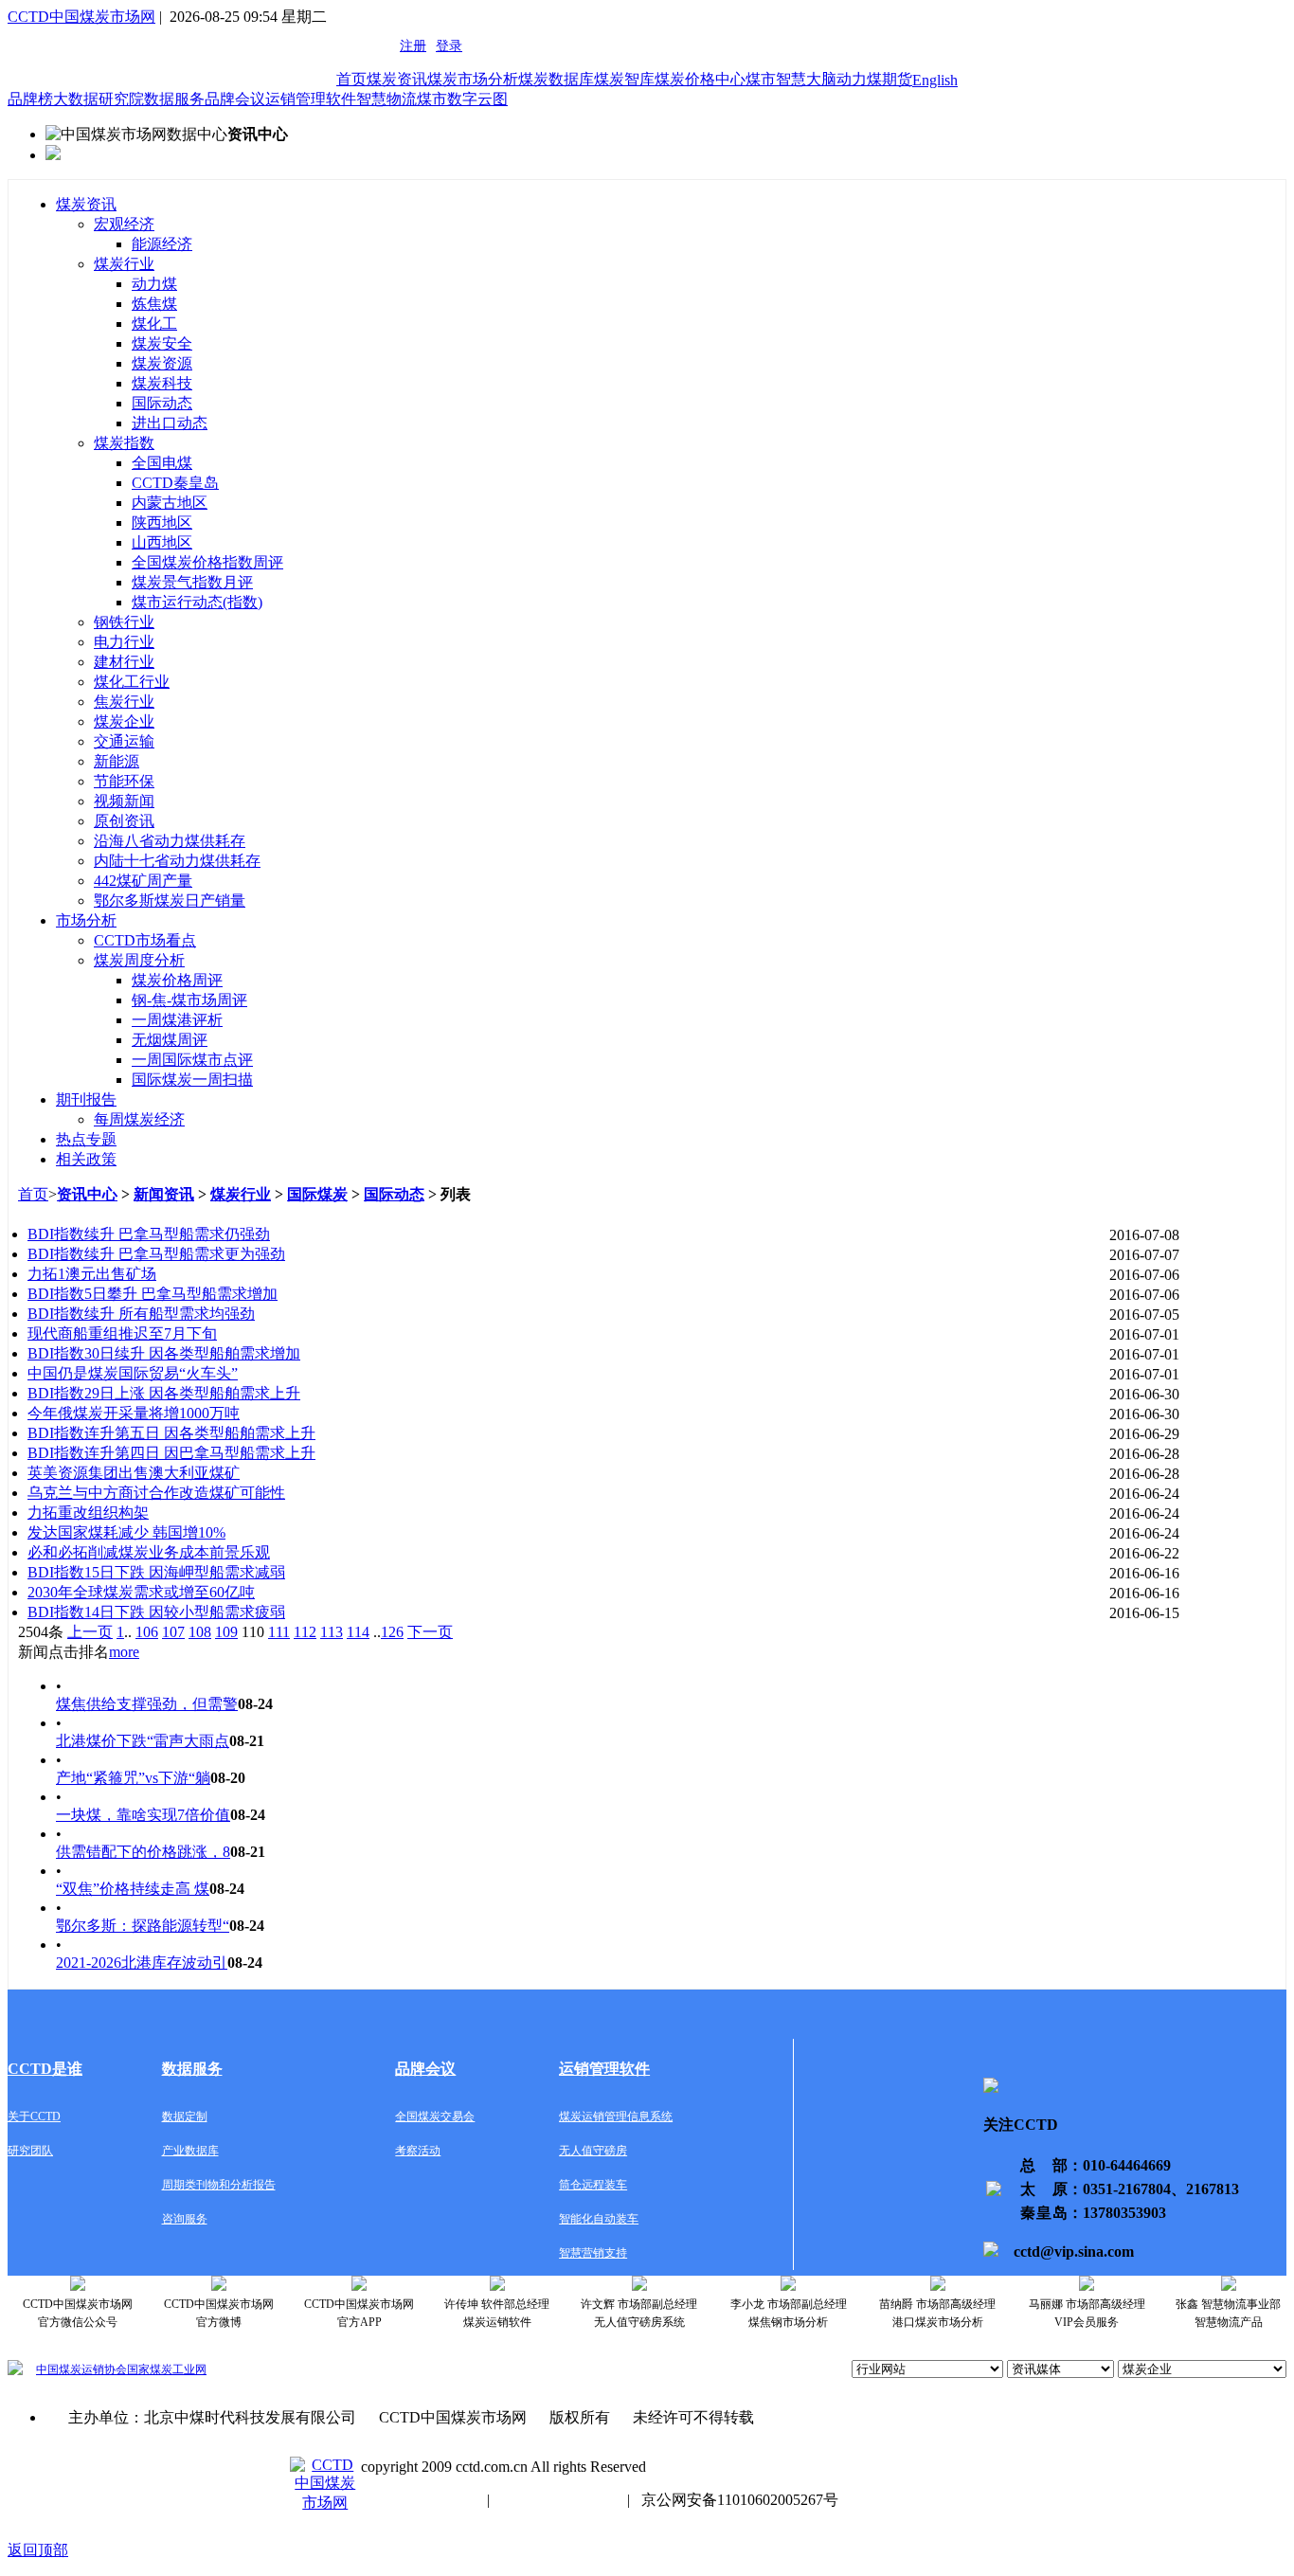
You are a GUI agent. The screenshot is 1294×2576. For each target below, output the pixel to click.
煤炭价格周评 (177, 980)
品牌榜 (30, 99)
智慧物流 (386, 99)
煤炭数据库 (556, 79)
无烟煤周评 (170, 1040)
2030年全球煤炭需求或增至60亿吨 (141, 1592)
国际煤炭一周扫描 (192, 1080)
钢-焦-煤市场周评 (189, 1000)
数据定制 (185, 2117)
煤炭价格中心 (700, 79)
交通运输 (124, 741)
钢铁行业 (124, 622)
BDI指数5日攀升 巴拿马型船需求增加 (153, 1294)
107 (173, 1632)
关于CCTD (34, 2117)
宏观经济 (124, 224)
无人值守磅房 (593, 2151)
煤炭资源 (162, 363)
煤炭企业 (124, 721)
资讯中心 (87, 1194)
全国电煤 (162, 463)
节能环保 (124, 781)
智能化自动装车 (599, 2219)
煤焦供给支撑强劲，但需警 (147, 1704)
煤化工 (154, 324)
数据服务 (174, 99)
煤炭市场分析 (473, 79)
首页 (351, 79)
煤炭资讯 (397, 79)
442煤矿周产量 (143, 881)
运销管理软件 (311, 99)
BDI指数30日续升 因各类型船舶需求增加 (164, 1353)
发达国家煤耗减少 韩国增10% (126, 1532)
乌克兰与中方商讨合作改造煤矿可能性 (156, 1493)
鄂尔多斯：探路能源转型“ (143, 1926)
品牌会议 (235, 99)
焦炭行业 (124, 702)
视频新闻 (124, 801)
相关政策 (86, 1159)
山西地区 (162, 542)
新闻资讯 (164, 1194)
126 (392, 1632)
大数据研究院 (99, 99)
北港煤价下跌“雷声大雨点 (143, 1741)
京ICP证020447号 (558, 2500)
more (124, 1652)
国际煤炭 (317, 1194)
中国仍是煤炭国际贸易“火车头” (133, 1373)
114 (358, 1632)
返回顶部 (38, 2550)
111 (279, 1632)
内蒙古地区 (170, 503)
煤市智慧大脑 (791, 79)
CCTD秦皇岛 (175, 483)
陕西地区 (162, 522)
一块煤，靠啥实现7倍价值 (143, 1815)
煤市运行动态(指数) (197, 602)
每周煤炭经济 (139, 1119)
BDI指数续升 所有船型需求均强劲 (141, 1314)
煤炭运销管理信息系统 (616, 2117)
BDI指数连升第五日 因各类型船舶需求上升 (171, 1433)
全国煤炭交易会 (435, 2117)
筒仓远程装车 (593, 2185)
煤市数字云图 (462, 99)
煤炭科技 (162, 383)
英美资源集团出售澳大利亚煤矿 (134, 1473)
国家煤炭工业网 (167, 2369)
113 (332, 1632)
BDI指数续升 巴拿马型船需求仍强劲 (149, 1234)
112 (305, 1632)
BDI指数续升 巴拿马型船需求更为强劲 (156, 1254)
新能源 (117, 761)
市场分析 (86, 920)
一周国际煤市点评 (192, 1060)
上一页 (90, 1632)
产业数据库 (190, 2151)
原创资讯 (124, 821)
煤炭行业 (124, 264)
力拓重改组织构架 (88, 1513)
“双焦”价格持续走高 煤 (133, 1889)
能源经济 (162, 244)
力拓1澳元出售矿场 (92, 1274)
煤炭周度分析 (139, 960)
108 (200, 1632)
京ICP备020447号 (418, 2500)
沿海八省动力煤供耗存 (170, 841)
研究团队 (30, 2151)
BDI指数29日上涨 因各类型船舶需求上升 (164, 1393)
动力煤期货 (874, 79)
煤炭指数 (124, 443)
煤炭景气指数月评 (192, 582)
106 (147, 1632)
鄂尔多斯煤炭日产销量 (170, 901)
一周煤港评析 (177, 1020)
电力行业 (124, 642)
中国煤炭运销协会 (81, 2369)
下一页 (430, 1632)
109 (226, 1632)
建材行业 (124, 662)
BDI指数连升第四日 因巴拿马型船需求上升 (171, 1453)
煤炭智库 (624, 79)
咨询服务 (185, 2219)
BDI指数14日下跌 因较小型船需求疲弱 (156, 1612)
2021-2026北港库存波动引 (142, 1963)
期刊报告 (86, 1099)
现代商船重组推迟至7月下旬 (122, 1333)
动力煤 (154, 284)
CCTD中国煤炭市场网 (81, 17)
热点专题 (86, 1139)
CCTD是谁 (45, 2069)
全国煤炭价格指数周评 (207, 562)
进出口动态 (170, 423)
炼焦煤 (154, 304)
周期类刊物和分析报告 (219, 2185)
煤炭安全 (162, 343)
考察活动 (418, 2151)
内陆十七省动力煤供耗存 (177, 861)
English (935, 80)
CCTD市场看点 (145, 940)
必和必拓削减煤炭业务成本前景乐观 (149, 1552)
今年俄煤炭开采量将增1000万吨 (134, 1413)
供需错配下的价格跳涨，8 (143, 1852)
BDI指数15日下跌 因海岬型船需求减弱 (156, 1572)
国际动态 (162, 403)
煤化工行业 (132, 682)
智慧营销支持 (593, 2253)
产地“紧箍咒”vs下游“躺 (133, 1778)
